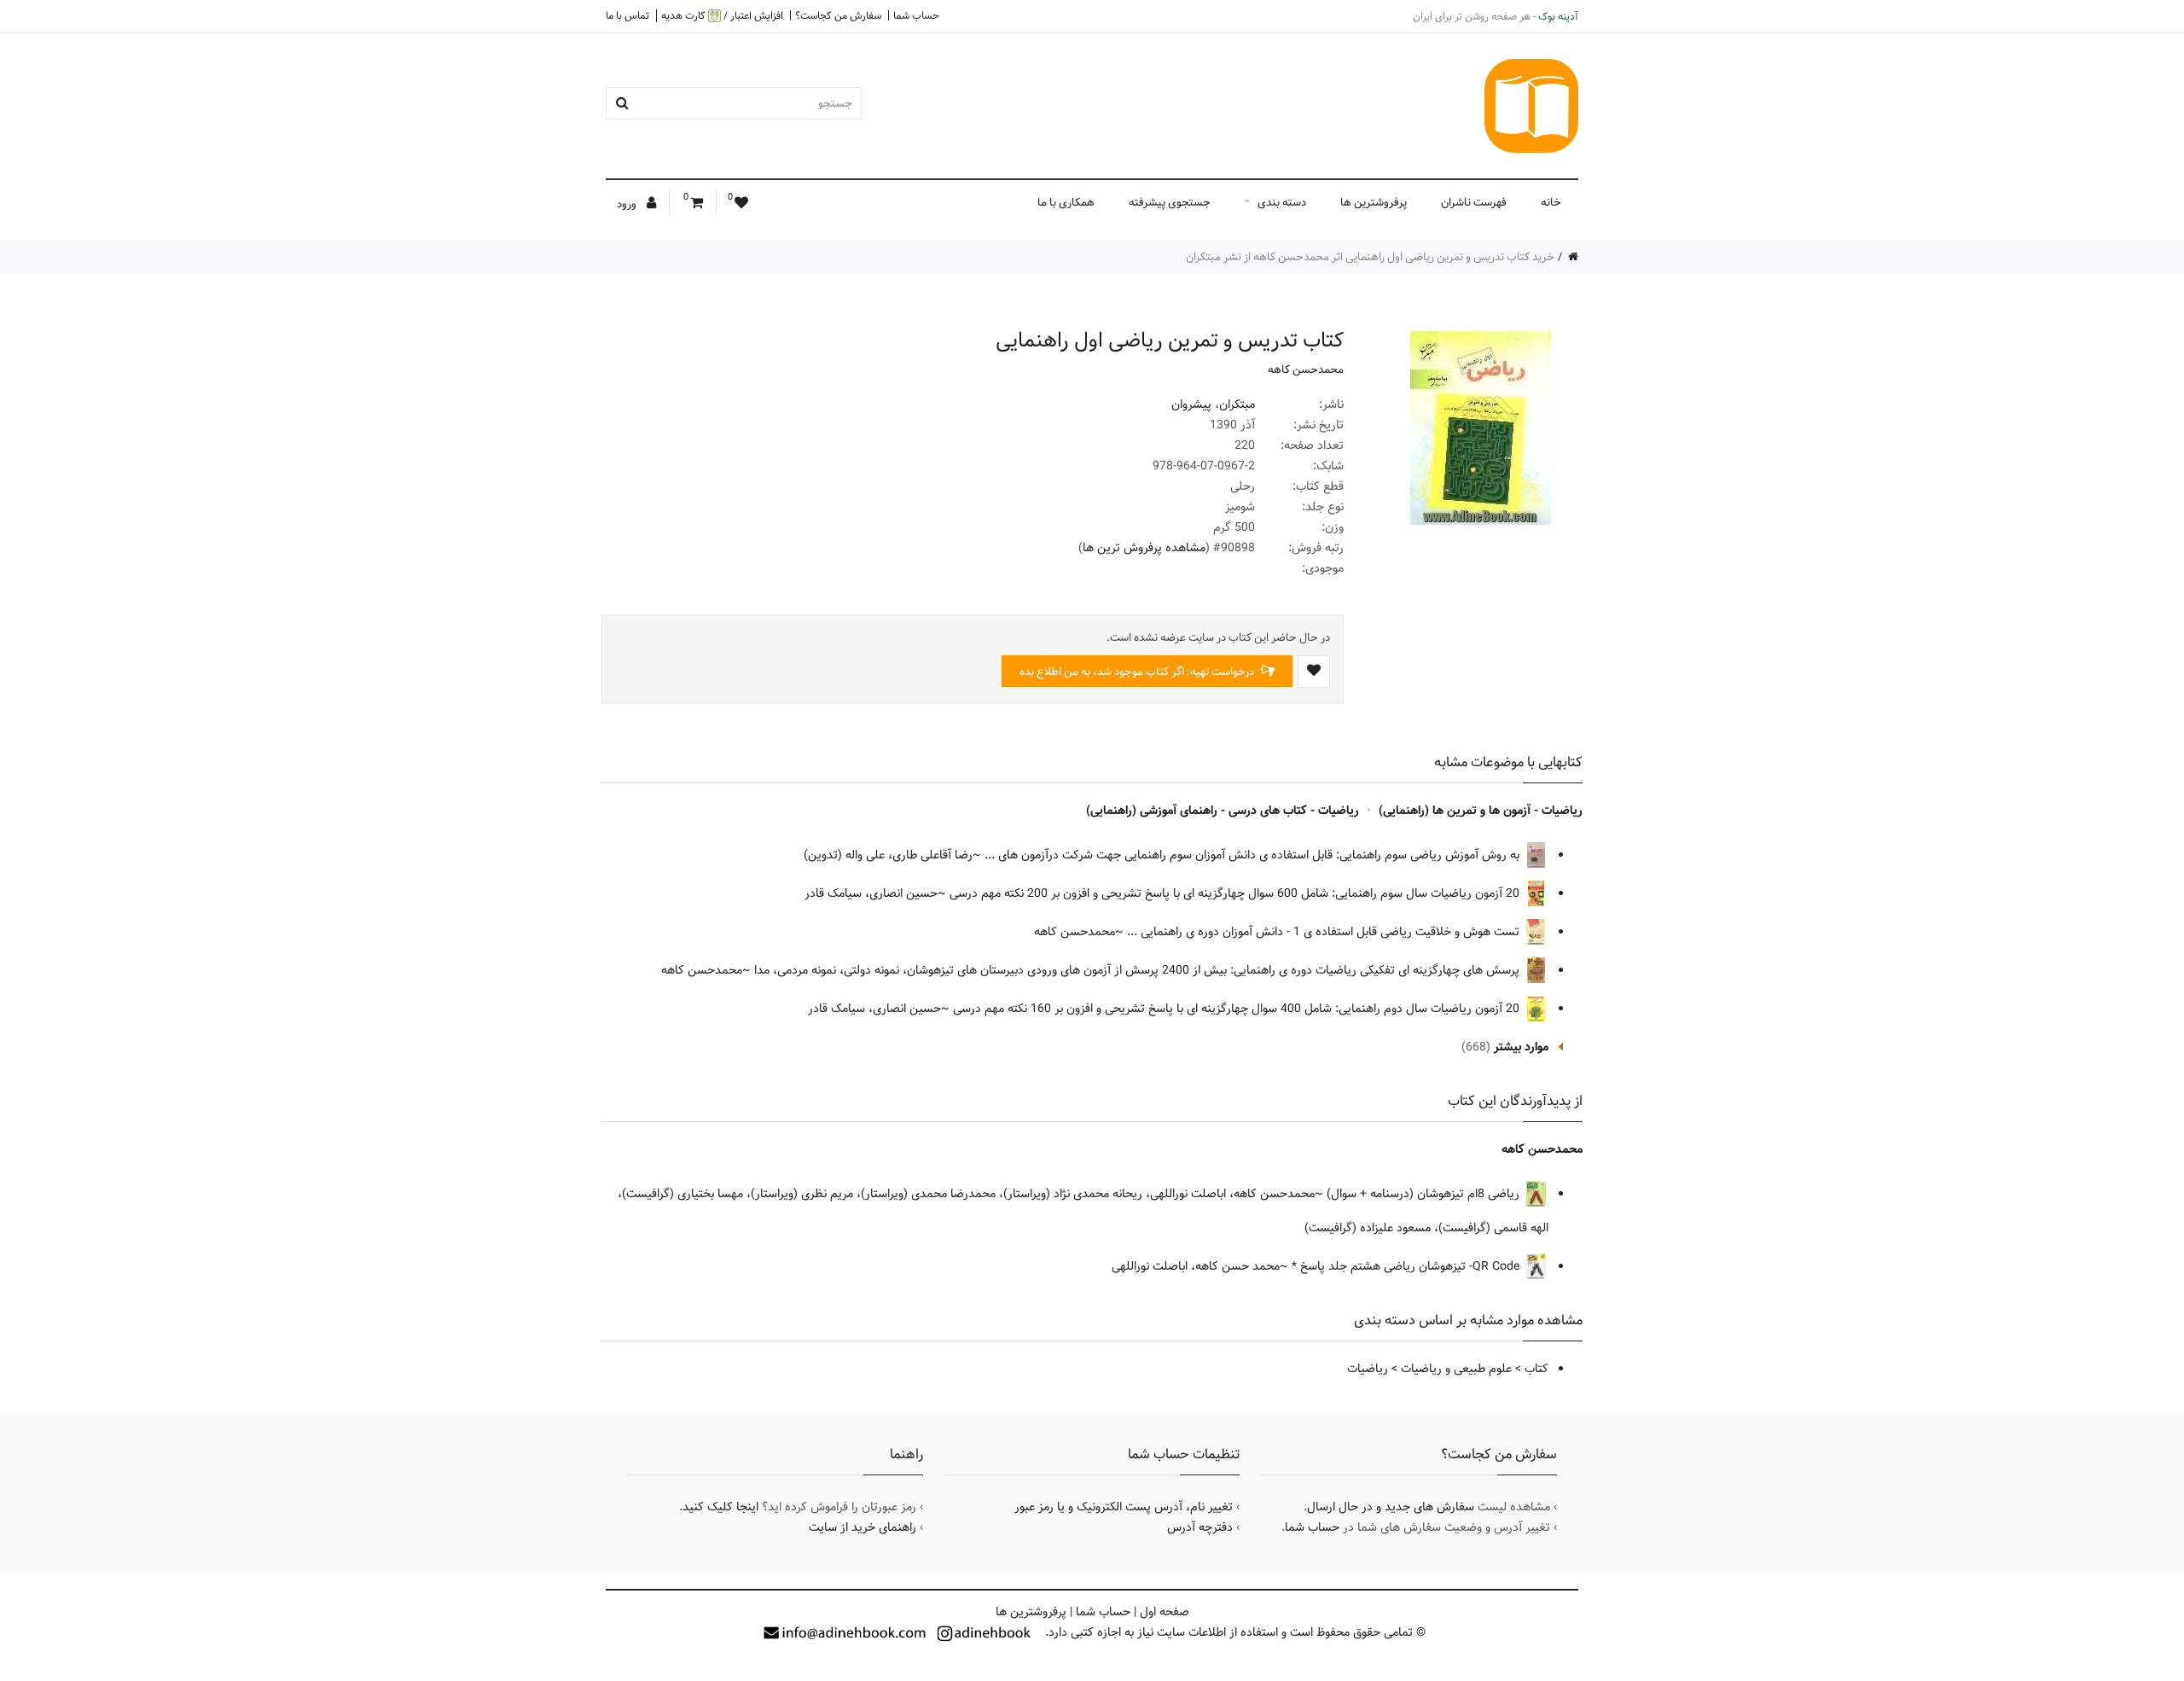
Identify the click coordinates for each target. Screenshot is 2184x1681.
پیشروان (1191, 404)
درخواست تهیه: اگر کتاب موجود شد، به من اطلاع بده (1138, 672)
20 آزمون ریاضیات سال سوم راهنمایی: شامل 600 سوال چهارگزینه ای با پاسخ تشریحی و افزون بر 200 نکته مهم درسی (1236, 893)
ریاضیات (1368, 1369)
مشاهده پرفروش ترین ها (1144, 548)
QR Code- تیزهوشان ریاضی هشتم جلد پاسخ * (1407, 1266)
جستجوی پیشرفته (1170, 202)
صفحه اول (1165, 1612)
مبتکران (1237, 404)
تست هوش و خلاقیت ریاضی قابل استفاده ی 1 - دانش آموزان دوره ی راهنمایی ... (1325, 932)
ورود (628, 204)
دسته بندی (1282, 202)
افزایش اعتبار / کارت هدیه (722, 16)
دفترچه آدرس (1200, 1527)
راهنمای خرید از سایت (863, 1527)
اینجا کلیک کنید (720, 1507)
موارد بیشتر (1521, 1047)
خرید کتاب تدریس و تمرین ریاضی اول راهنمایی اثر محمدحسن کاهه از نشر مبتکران (1370, 257)
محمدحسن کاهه (1306, 369)
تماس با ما (627, 15)
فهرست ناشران (1474, 202)
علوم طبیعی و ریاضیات (1456, 1369)
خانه (1551, 202)
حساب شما (916, 15)
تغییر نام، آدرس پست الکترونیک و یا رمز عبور (1124, 1507)
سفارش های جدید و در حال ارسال (1391, 1507)
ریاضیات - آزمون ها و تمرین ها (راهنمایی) (1481, 811)
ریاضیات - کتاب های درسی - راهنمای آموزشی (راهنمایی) (1223, 811)
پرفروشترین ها (1374, 202)
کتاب (1536, 1369)
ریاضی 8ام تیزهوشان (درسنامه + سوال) (1425, 1194)
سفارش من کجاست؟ (838, 15)
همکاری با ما (1066, 202)
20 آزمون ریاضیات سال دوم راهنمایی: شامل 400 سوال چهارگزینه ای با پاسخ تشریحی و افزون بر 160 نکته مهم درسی (1238, 1009)
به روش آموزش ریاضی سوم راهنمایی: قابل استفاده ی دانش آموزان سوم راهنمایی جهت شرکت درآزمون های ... (1254, 855)
